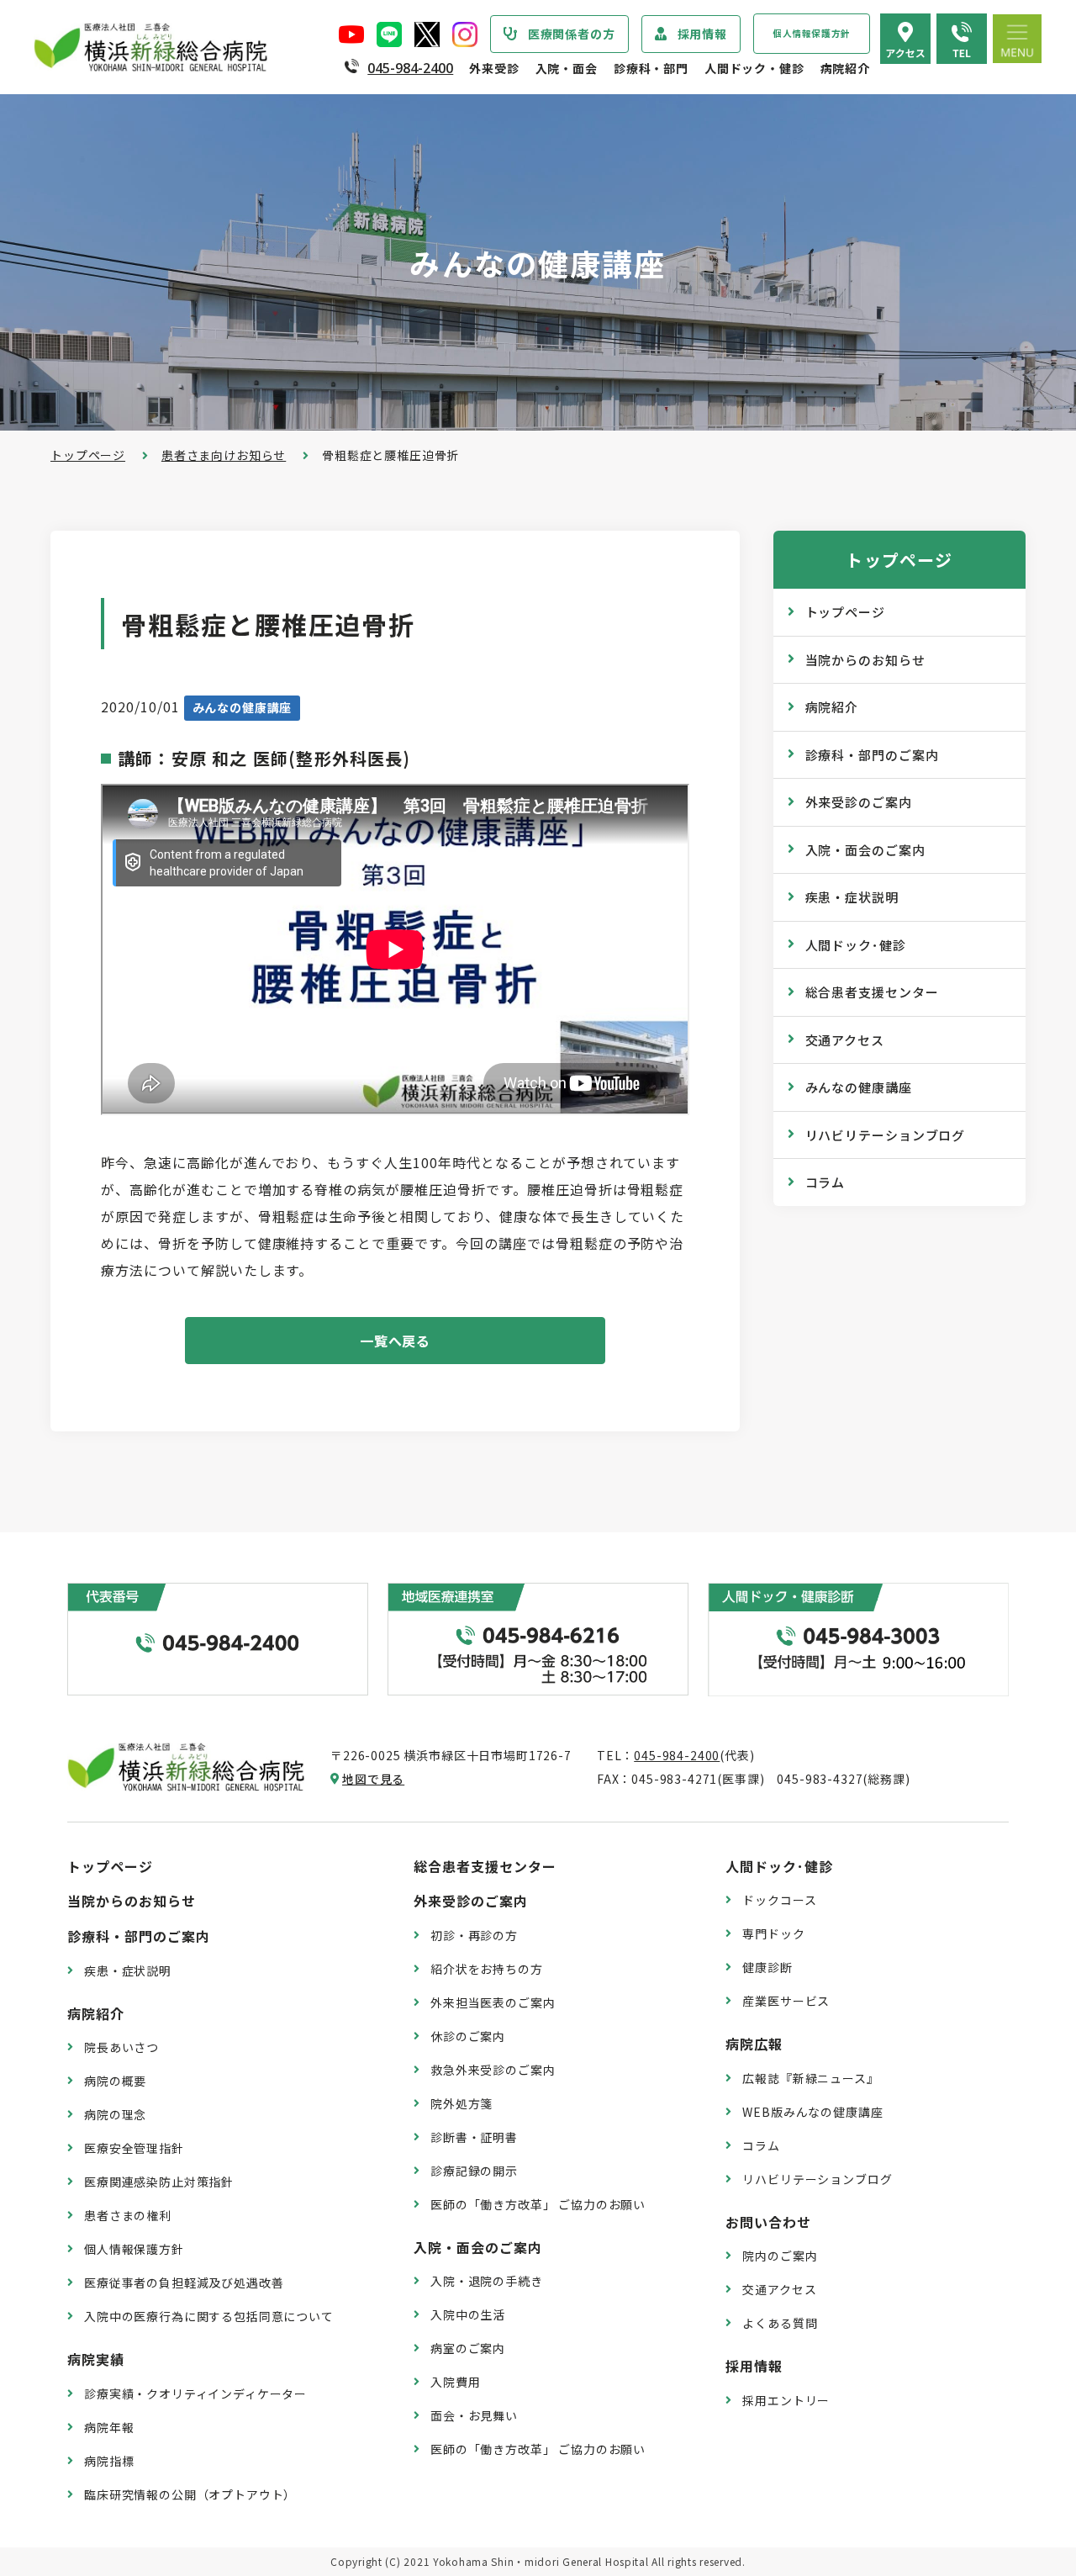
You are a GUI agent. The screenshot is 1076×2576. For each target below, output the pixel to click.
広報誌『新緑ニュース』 (810, 2078)
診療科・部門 (651, 68)
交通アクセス (845, 1040)
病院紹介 (845, 68)
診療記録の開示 (474, 2171)
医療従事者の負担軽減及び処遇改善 (184, 2282)
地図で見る (373, 1779)
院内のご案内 (780, 2256)
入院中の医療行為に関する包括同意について (209, 2316)
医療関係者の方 (572, 34)
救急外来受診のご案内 (493, 2070)
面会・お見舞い (474, 2415)
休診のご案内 (468, 2036)
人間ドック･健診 (856, 945)
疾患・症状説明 (852, 897)
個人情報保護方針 (812, 33)
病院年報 (109, 2427)
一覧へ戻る (396, 1341)
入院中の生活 (468, 2314)
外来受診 (494, 68)
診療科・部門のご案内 (872, 755)
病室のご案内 (468, 2348)
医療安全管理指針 (134, 2148)
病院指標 (109, 2461)
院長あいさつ (121, 2047)
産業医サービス (786, 2001)
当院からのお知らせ (865, 660)
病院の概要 (115, 2081)
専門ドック (773, 1933)
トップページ (88, 455)
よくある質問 (780, 2323)
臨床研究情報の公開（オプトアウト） (190, 2494)
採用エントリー (786, 2400)
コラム (825, 1182)
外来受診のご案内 (859, 802)
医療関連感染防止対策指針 (159, 2182)
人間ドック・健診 (754, 68)
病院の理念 (115, 2114)
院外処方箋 (462, 2103)
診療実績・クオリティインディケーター (195, 2394)
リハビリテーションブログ (886, 1135)
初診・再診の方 (474, 1935)
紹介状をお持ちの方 (487, 1969)
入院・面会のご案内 (865, 850)
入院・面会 (567, 68)
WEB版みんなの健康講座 (812, 2112)
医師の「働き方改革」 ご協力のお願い (538, 2204)
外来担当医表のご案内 (493, 2002)
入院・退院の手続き (487, 2281)
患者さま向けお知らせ (224, 455)
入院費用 (455, 2382)
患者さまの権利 (128, 2215)
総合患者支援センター (872, 992)
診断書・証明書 (474, 2137)
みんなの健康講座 (859, 1087)
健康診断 (767, 1967)
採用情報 (702, 34)
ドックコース (779, 1900)
